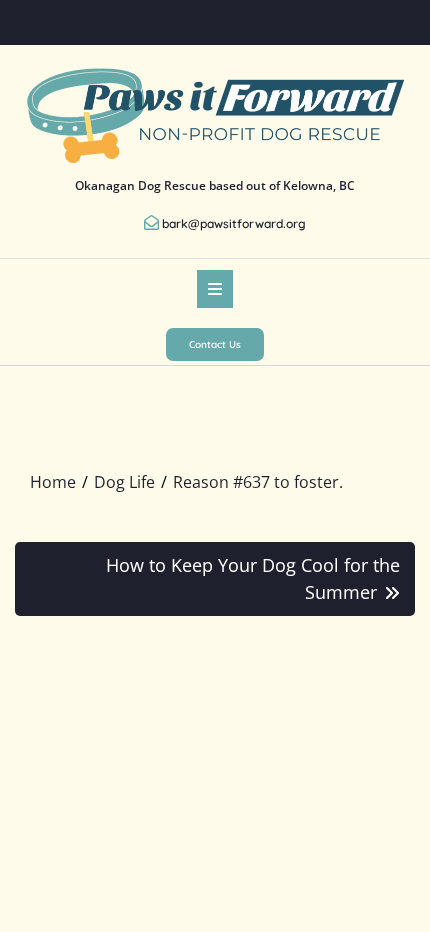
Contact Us (215, 344)
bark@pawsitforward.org (234, 223)
